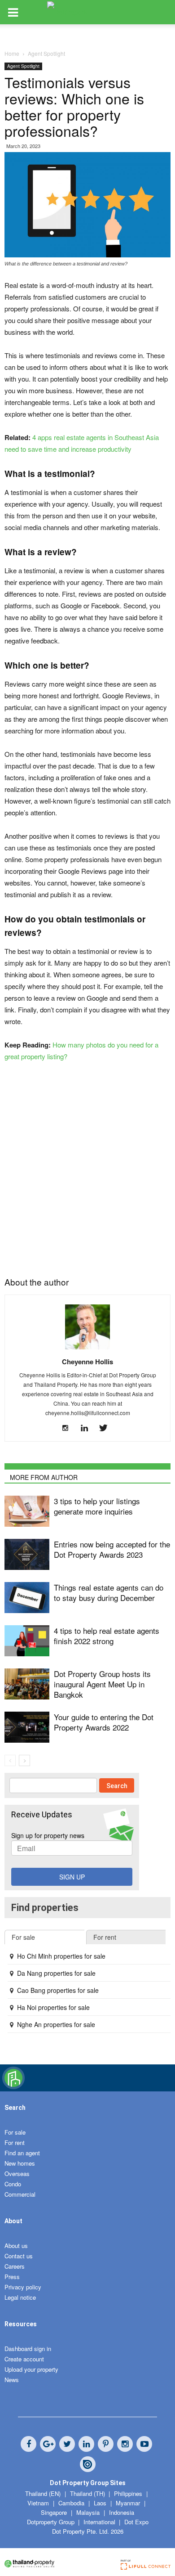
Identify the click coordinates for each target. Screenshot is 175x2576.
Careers (15, 2266)
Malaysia (89, 2512)
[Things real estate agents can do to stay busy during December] (27, 1598)
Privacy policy (23, 2287)
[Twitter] (107, 1428)
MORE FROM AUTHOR (44, 1477)
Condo (13, 2184)
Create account (24, 2359)
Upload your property (31, 2369)
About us (16, 2246)
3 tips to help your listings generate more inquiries (97, 1506)
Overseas (17, 2174)
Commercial (20, 2194)
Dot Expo (136, 2522)
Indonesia (122, 2512)
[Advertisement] (87, 1166)
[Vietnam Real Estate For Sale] (13, 2087)
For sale (15, 2132)
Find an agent (22, 2153)
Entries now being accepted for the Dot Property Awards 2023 (112, 1549)
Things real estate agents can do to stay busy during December (109, 1592)
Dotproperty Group (51, 2522)
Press (12, 2277)
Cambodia (72, 2503)
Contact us (19, 2256)
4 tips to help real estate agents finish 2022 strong (107, 1636)
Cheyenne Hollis (87, 1362)
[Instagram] (69, 1428)
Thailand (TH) (87, 2493)
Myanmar (129, 2503)
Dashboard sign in (28, 2349)
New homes (20, 2163)
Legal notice (20, 2297)
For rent (15, 2142)
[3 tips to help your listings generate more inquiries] (27, 1511)
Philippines (129, 2493)
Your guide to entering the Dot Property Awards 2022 (104, 1722)
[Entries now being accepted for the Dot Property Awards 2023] (27, 1554)
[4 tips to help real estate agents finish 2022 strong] (27, 1641)
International (99, 2522)
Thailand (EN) (43, 2493)
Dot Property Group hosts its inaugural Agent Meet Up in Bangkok (102, 1684)
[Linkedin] (88, 1428)
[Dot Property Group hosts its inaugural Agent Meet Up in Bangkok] (27, 1684)
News (12, 2380)
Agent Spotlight (23, 66)
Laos (101, 2503)
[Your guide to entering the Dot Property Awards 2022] (27, 1727)
